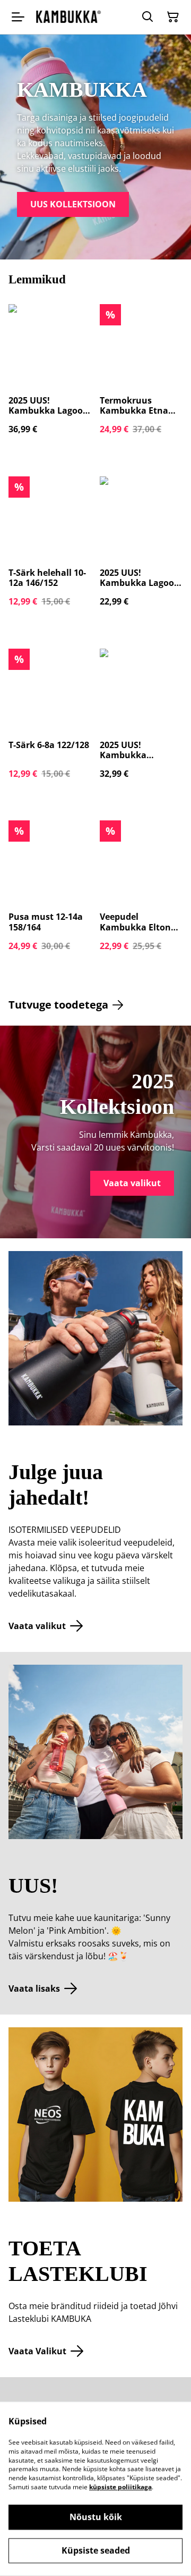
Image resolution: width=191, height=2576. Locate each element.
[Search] (147, 17)
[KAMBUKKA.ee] (68, 17)
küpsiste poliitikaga (120, 2487)
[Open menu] (18, 17)
